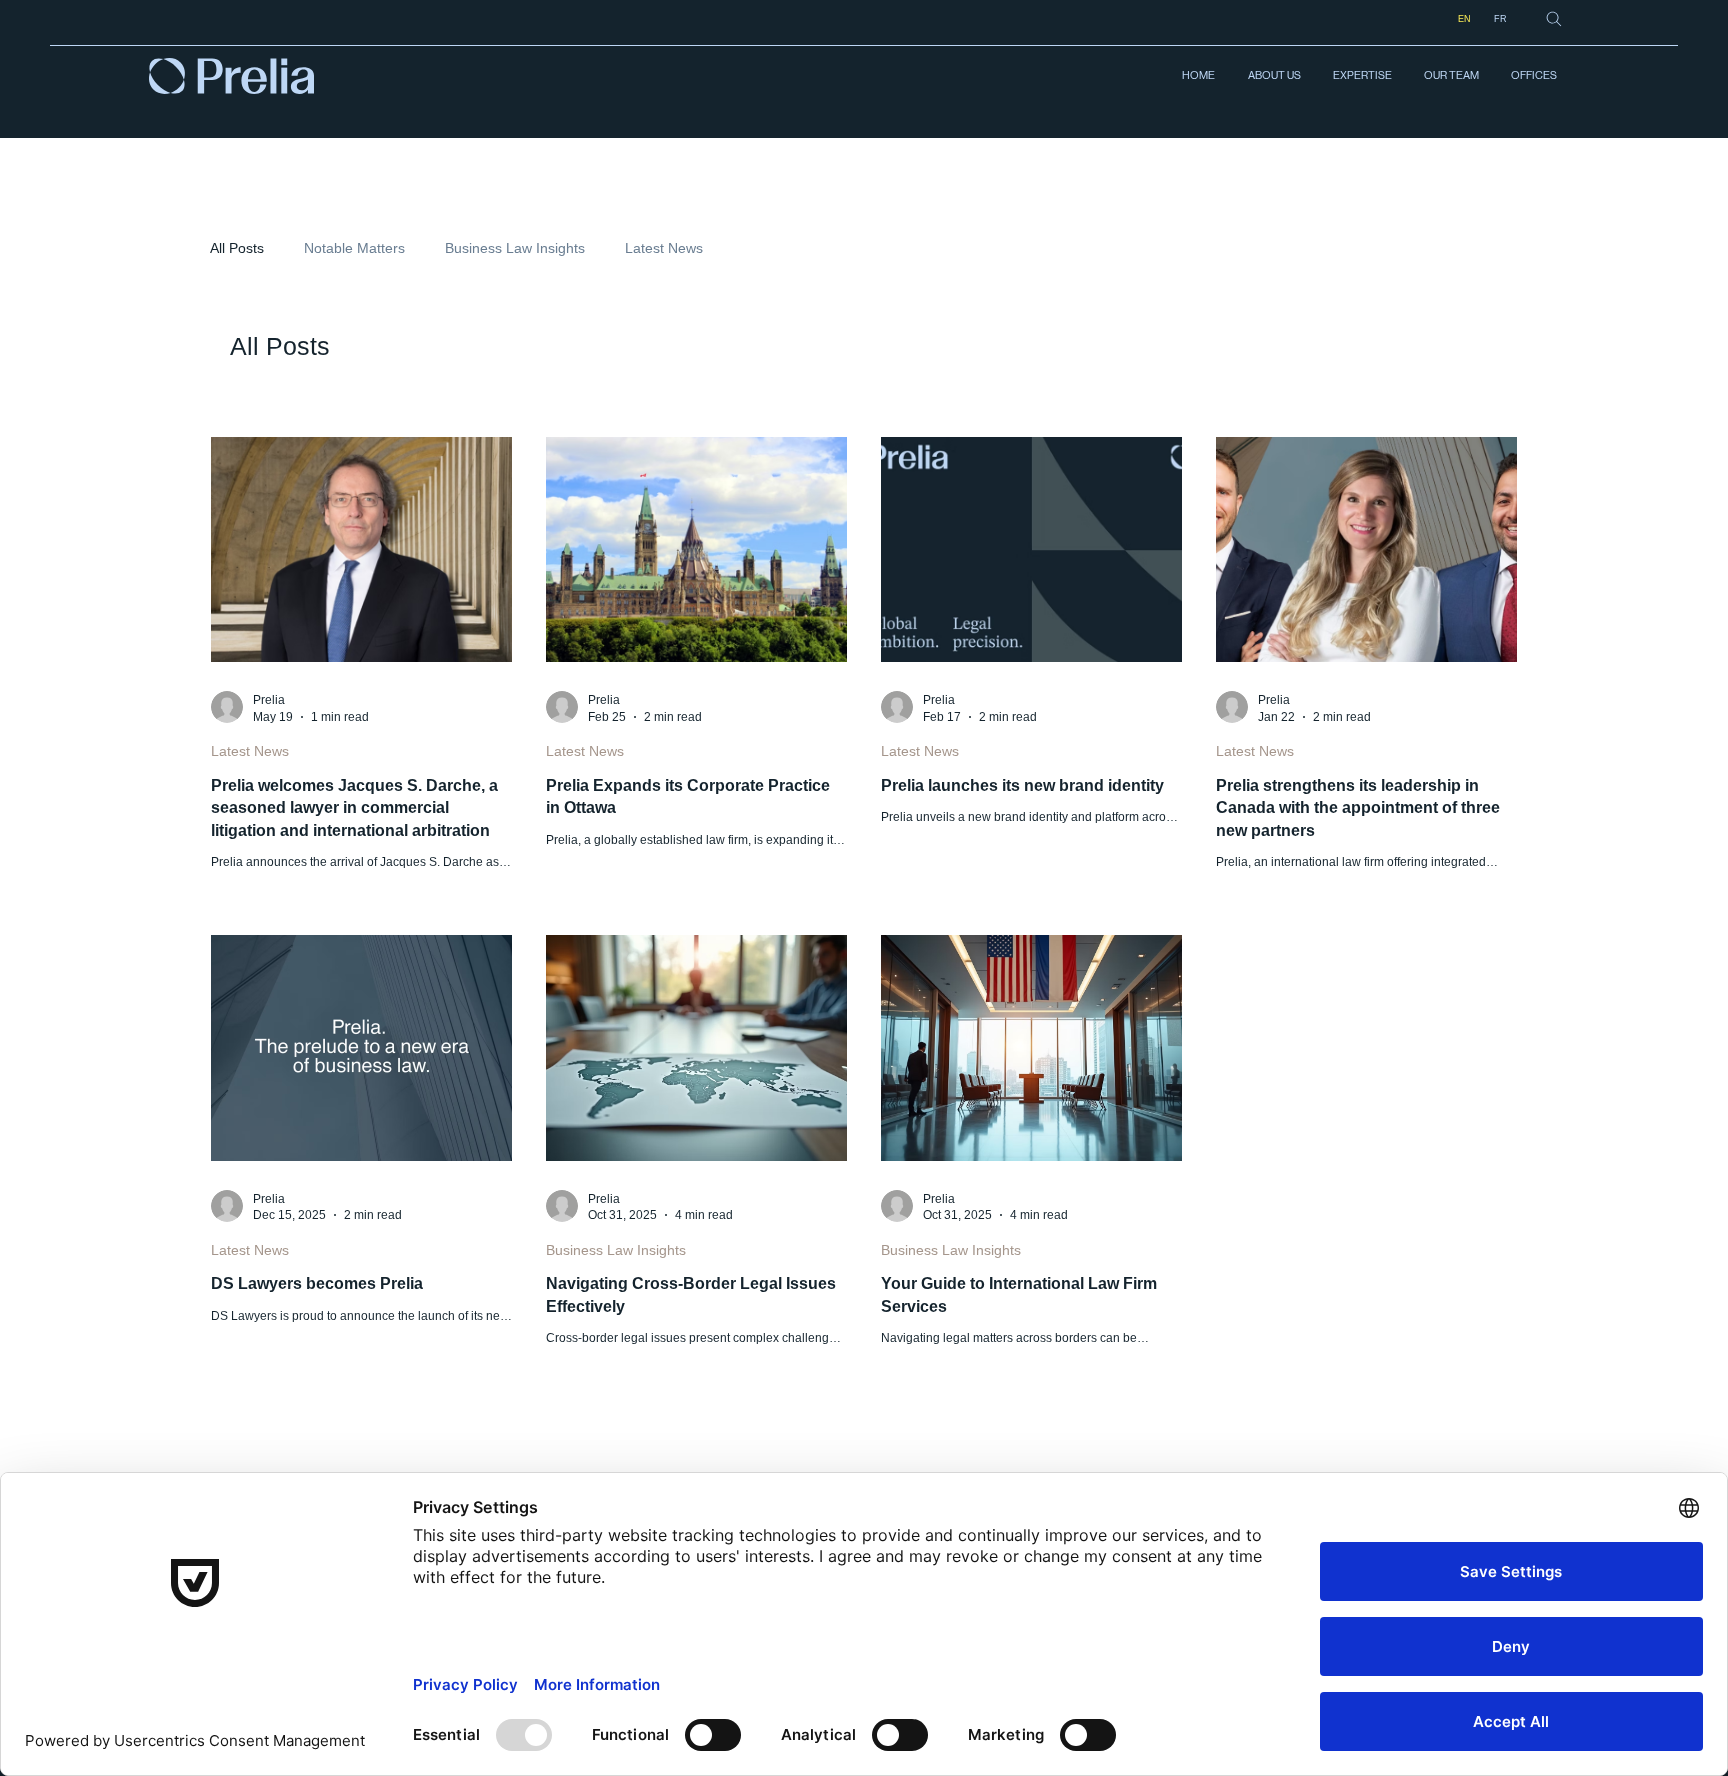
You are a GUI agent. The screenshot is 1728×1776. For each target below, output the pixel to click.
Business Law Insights (515, 248)
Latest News (664, 248)
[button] (1361, 76)
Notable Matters (354, 248)
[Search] (1554, 19)
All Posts (237, 248)
